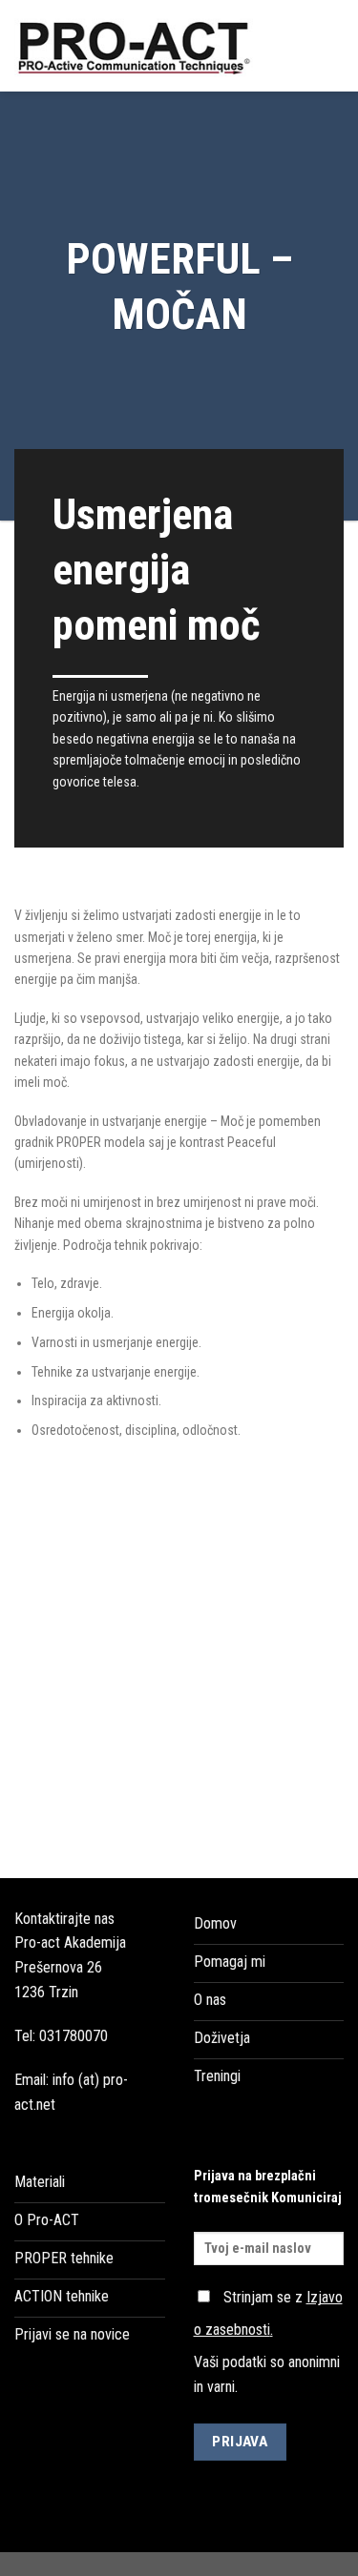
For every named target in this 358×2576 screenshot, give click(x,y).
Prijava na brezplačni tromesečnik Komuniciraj (268, 2187)
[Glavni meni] (332, 45)
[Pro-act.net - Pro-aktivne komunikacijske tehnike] (141, 46)
